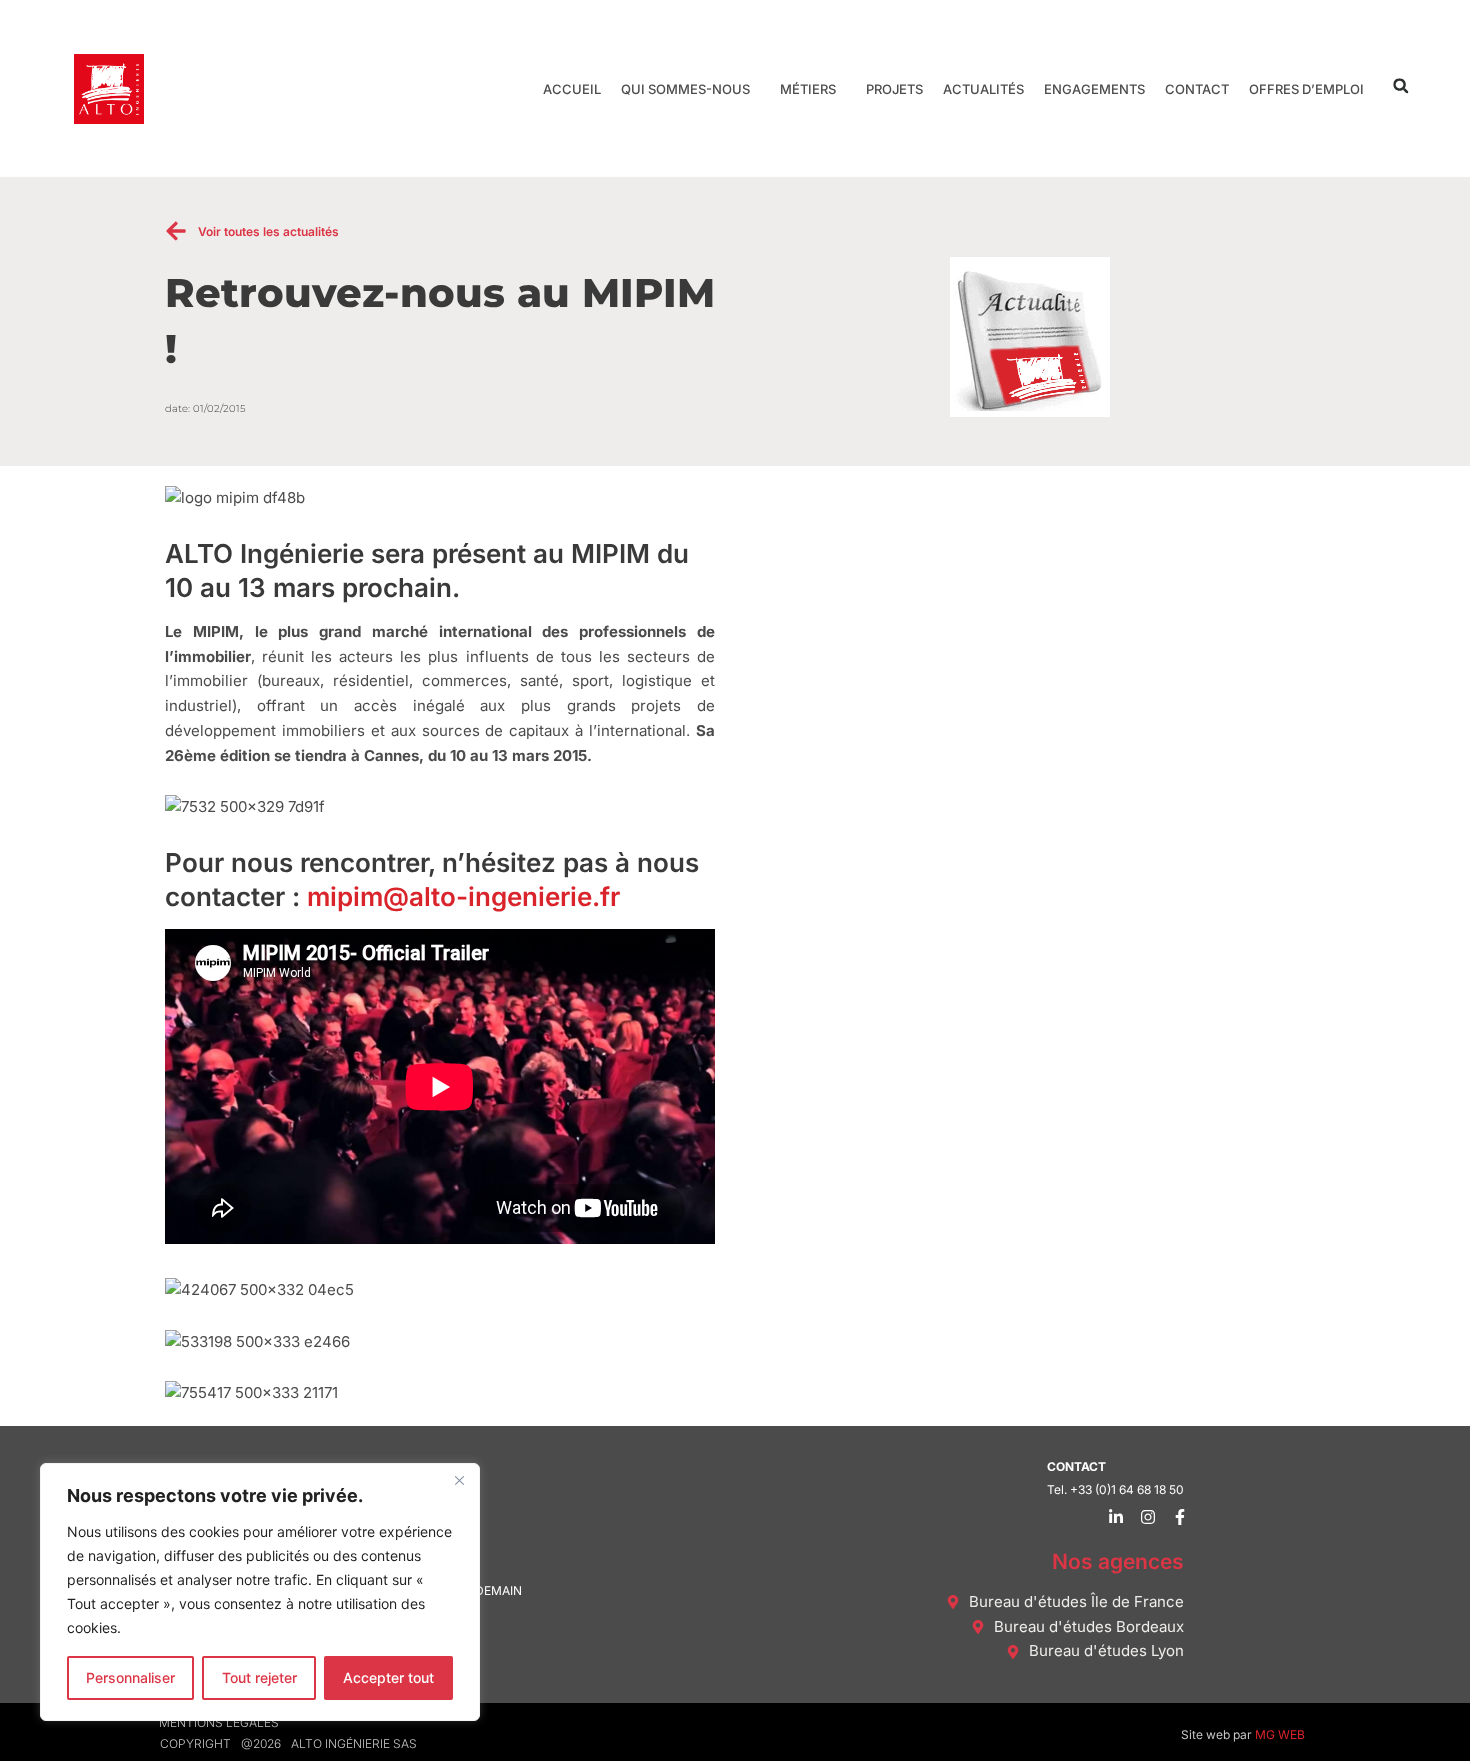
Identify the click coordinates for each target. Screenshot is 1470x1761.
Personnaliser (130, 1677)
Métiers (808, 89)
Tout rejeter (259, 1677)
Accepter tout (388, 1677)
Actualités (983, 89)
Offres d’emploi (1306, 89)
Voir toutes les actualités (268, 231)
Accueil (572, 89)
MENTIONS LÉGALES (219, 1722)
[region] (260, 1592)
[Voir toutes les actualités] (176, 231)
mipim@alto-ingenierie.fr (463, 896)
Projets (894, 89)
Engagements (1094, 89)
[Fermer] (459, 1480)
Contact (1197, 89)
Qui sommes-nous (685, 89)
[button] (1400, 85)
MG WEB (1280, 1734)
